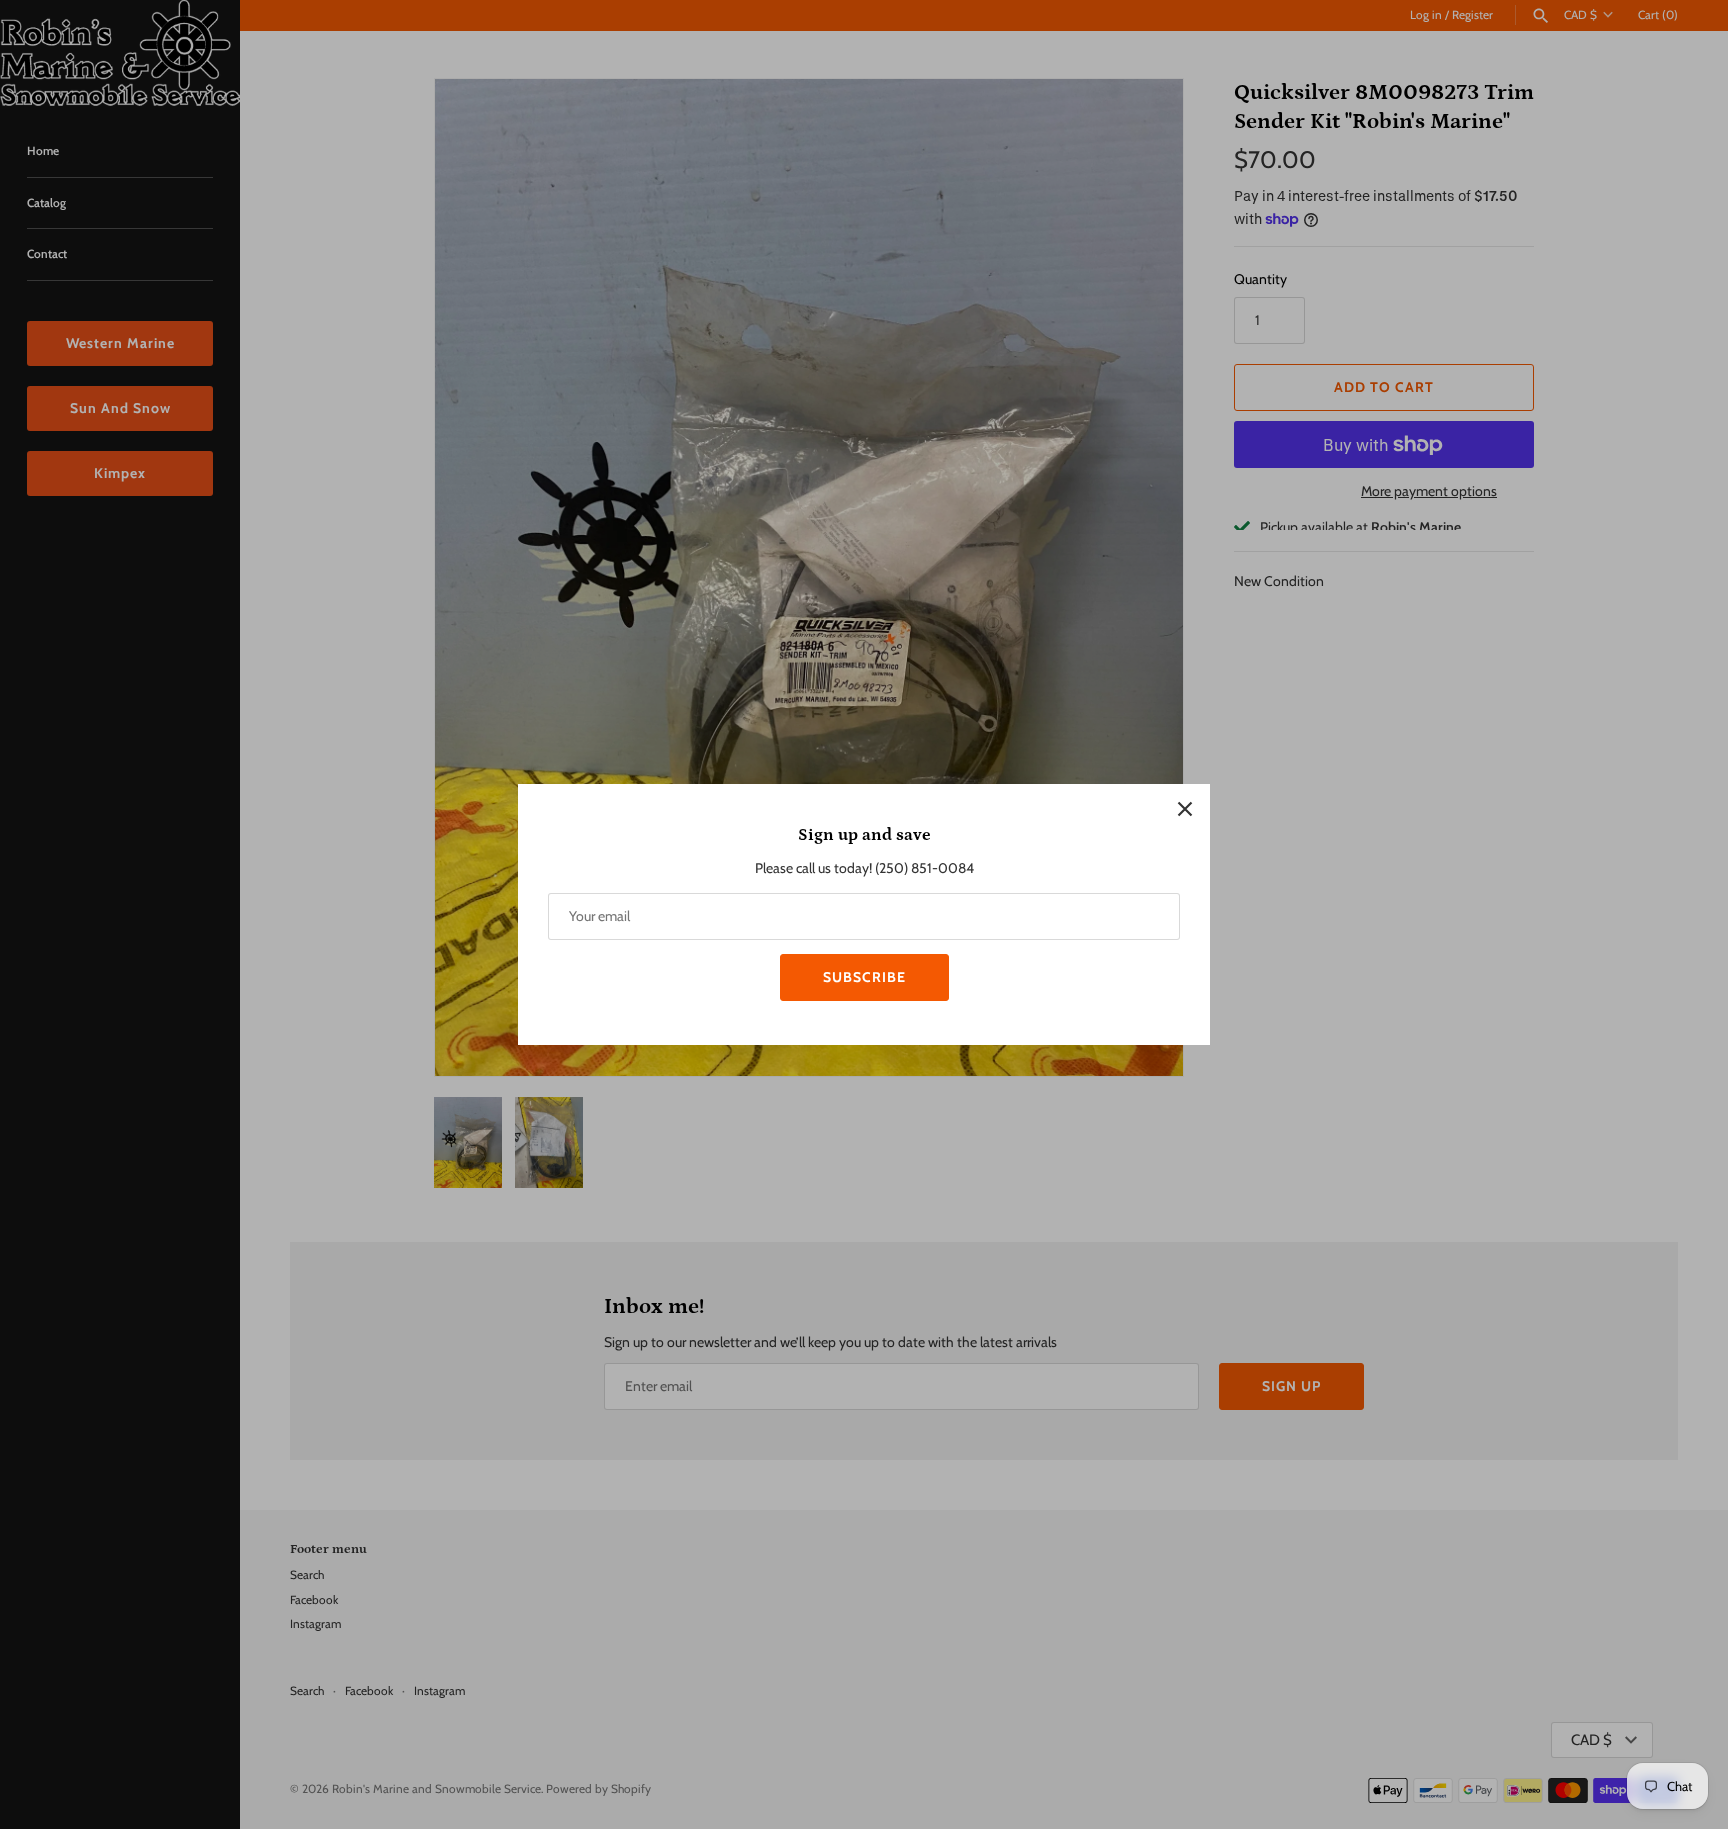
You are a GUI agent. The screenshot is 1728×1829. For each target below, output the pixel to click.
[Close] (1185, 809)
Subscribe (864, 977)
